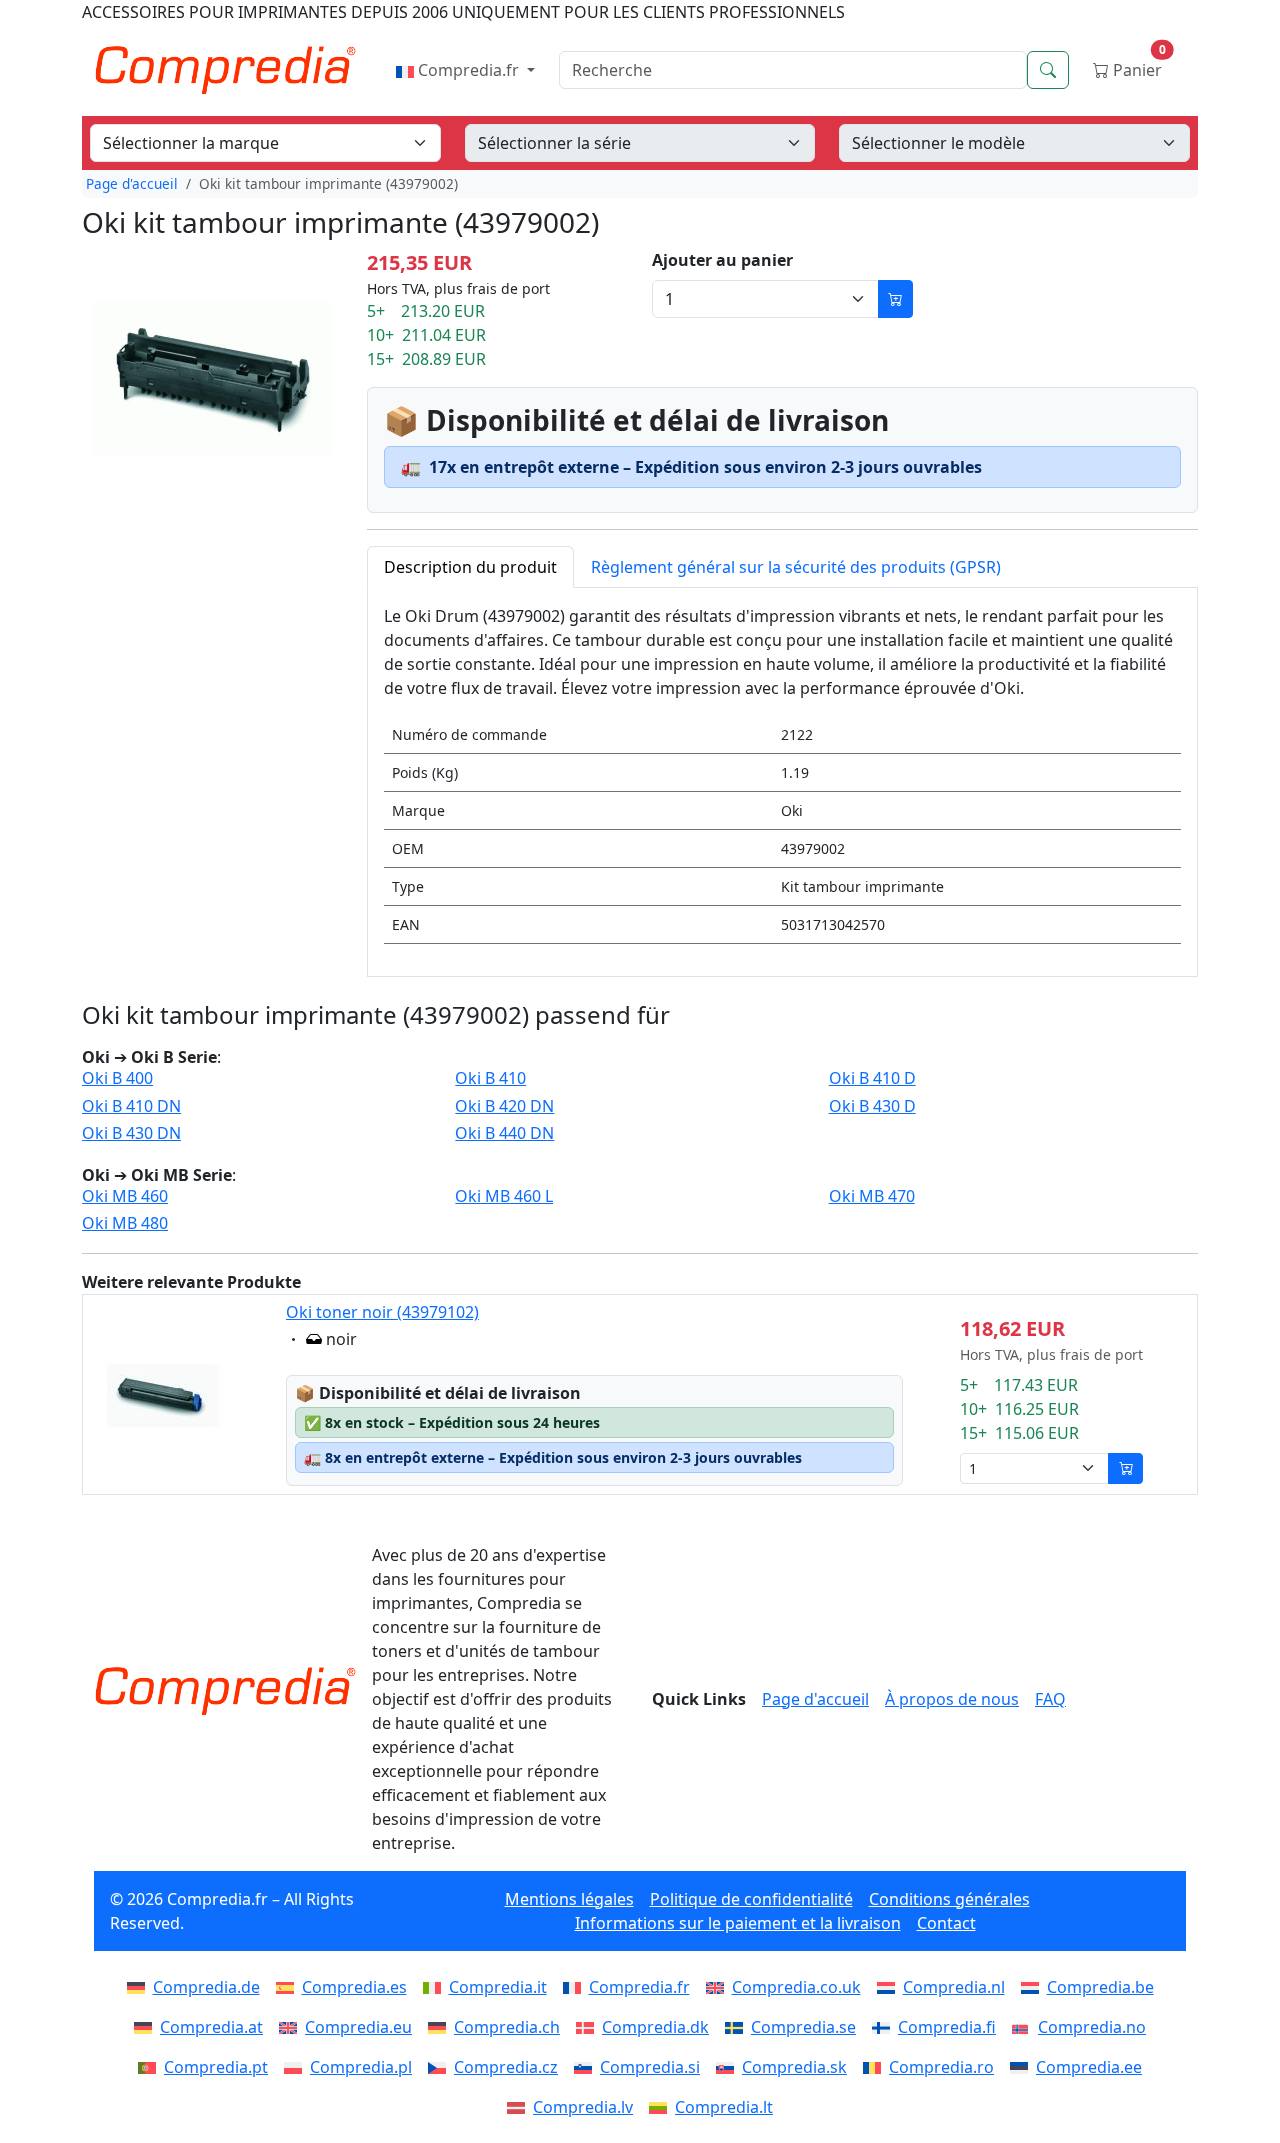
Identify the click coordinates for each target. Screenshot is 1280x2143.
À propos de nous (952, 1699)
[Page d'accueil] (225, 1691)
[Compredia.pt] (151, 2067)
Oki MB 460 (125, 1196)
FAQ (1050, 1699)
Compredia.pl (361, 2067)
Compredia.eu (358, 2027)
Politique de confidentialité (751, 1899)
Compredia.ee (1089, 2067)
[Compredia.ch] (441, 2027)
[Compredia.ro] (876, 2067)
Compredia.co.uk (796, 1987)
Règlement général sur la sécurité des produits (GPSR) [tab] (796, 567)
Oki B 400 (117, 1078)
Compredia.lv (583, 2107)
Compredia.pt (216, 2067)
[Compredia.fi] (885, 2027)
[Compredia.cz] (441, 2067)
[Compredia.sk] (729, 2067)
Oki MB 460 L (504, 1196)
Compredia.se (803, 2027)
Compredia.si (650, 2067)
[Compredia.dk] (589, 2027)
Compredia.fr (468, 70)
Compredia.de (206, 1987)
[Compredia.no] (1025, 2027)
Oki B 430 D (872, 1106)
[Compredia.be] (1034, 1987)
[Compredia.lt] (662, 2107)
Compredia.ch (507, 2027)
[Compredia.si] (587, 2067)
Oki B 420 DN (504, 1106)
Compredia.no (1092, 2027)
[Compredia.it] (436, 1987)
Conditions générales (949, 1899)
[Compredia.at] (147, 2027)
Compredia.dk (655, 2027)
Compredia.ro (941, 2067)
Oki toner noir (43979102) (382, 1312)
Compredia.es (354, 1987)
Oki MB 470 (872, 1196)
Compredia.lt (724, 2107)
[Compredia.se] (738, 2027)
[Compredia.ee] (1023, 2067)
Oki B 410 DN (131, 1106)
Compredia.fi (947, 2027)
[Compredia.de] (140, 1987)
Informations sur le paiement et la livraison (738, 1923)
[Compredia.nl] (890, 1987)
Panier (1137, 65)
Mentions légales (569, 1899)
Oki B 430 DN (131, 1133)
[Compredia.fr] (576, 1987)
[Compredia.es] (289, 1987)
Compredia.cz (506, 2067)
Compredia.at (211, 2027)
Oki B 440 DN (504, 1133)
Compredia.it (498, 1987)
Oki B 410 (490, 1078)
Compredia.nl (954, 1987)
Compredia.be (1100, 1987)
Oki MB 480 (125, 1223)
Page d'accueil (132, 183)
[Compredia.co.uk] (719, 1987)
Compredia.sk (794, 2067)
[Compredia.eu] (292, 2027)
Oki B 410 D (872, 1078)
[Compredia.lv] (520, 2107)
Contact (946, 1923)
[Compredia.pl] (297, 2067)
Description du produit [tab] (470, 567)
